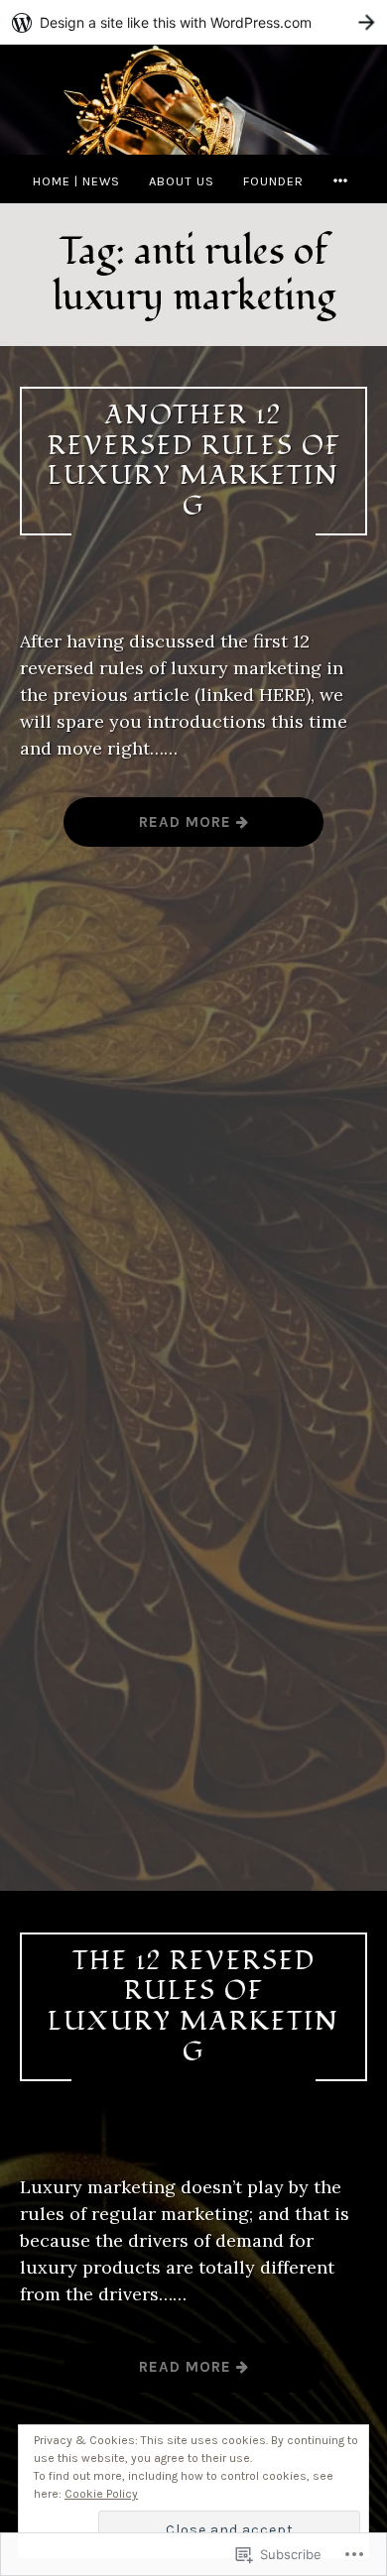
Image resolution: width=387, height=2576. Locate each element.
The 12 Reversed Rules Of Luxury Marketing (193, 2007)
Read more (150, 829)
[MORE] (343, 181)
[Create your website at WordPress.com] (193, 22)
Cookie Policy (101, 2494)
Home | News (76, 181)
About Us (182, 181)
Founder (273, 181)
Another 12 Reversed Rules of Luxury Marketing (194, 461)
